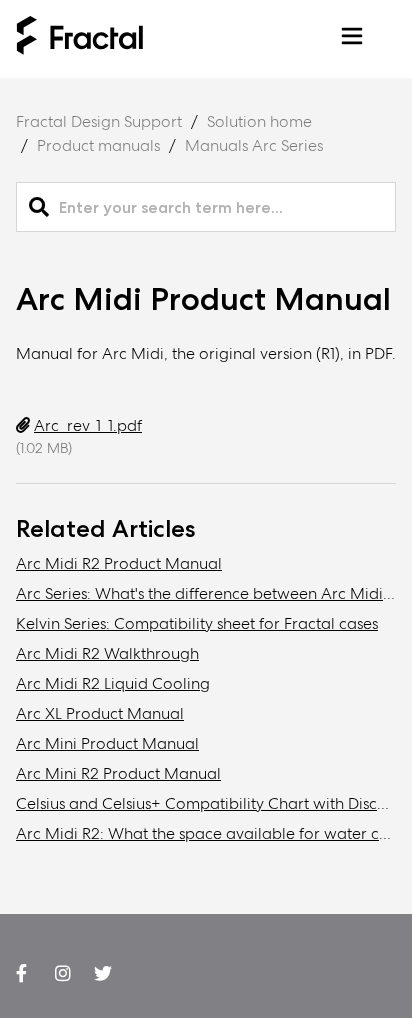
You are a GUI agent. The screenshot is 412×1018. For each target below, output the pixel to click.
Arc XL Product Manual (100, 713)
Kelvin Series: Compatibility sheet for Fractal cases (197, 623)
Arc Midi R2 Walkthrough (107, 653)
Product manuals (98, 145)
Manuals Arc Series (254, 145)
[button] (352, 39)
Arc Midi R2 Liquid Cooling (113, 683)
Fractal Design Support (99, 121)
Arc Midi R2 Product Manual (119, 563)
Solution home (259, 121)
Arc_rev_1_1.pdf (88, 425)
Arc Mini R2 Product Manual (118, 773)
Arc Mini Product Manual (107, 743)
